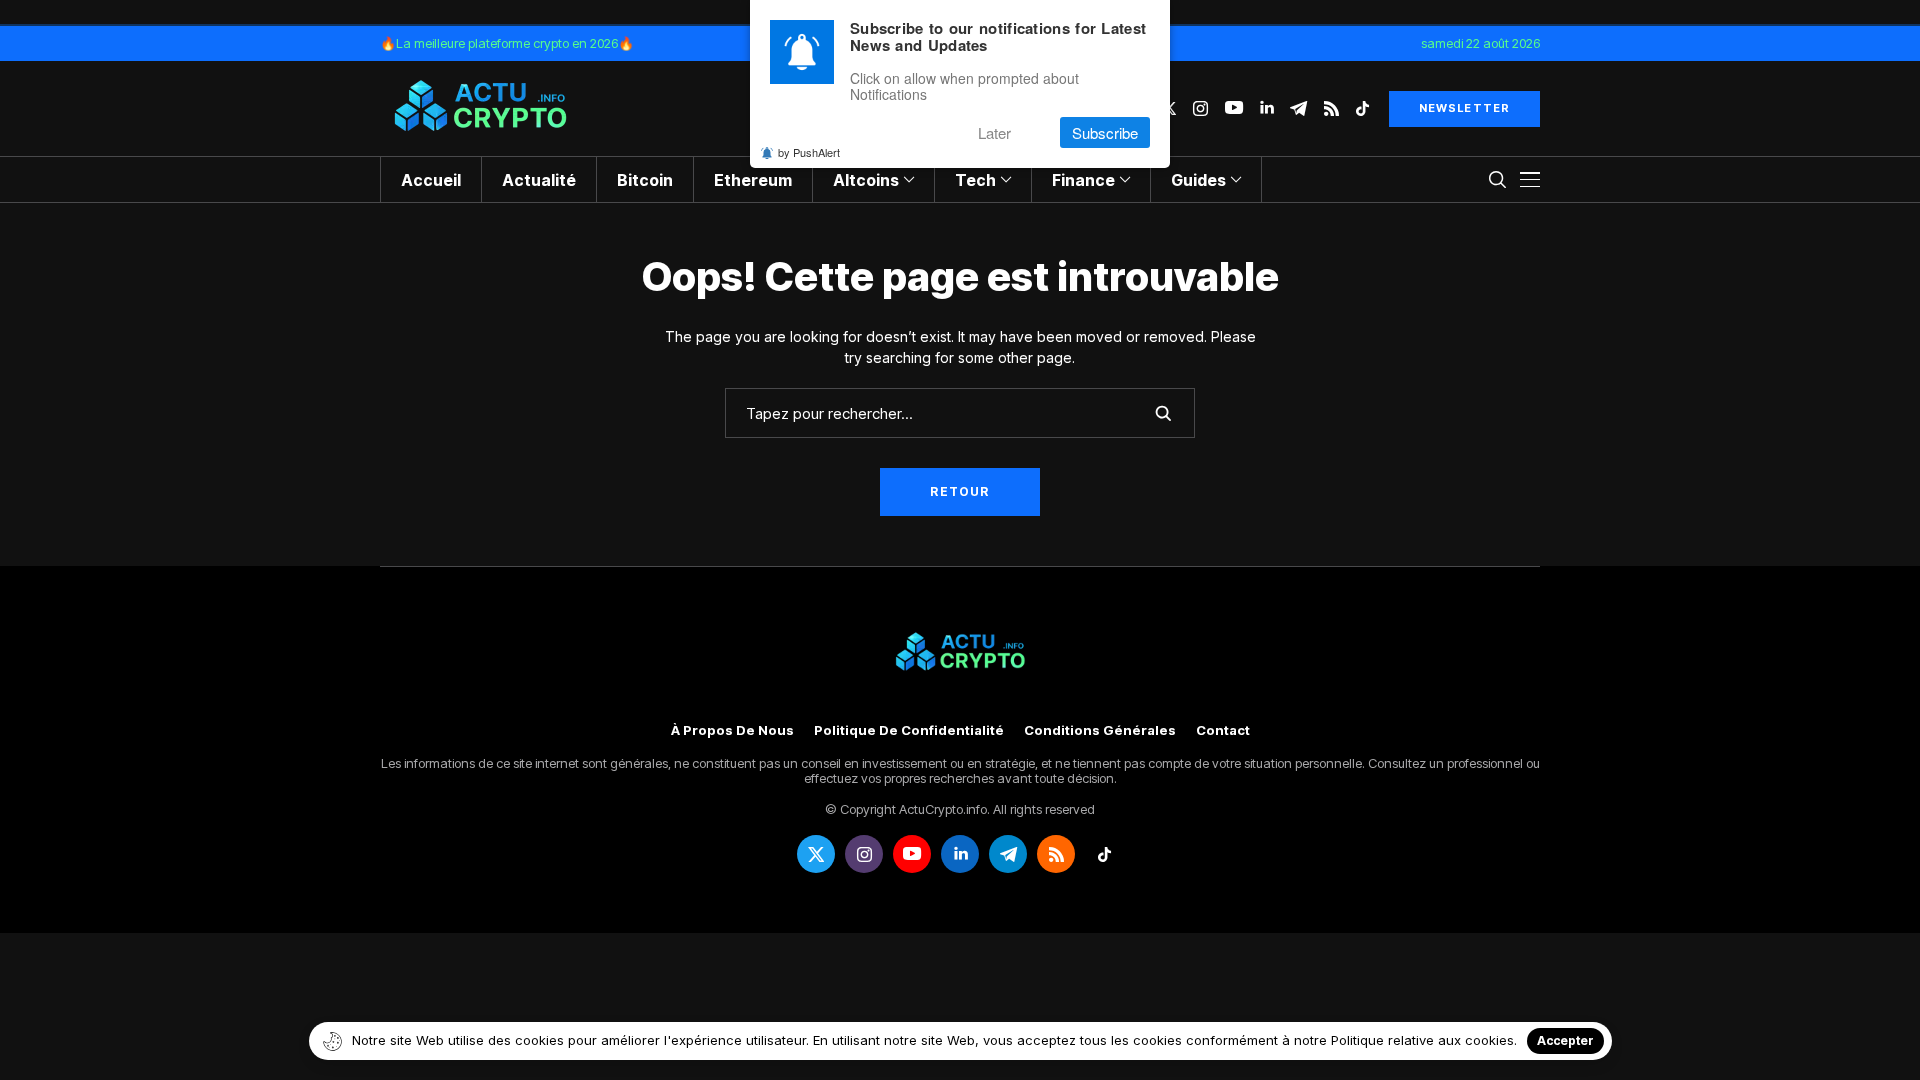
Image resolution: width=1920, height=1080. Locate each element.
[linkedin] (1266, 108)
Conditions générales (1100, 730)
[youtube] (1234, 108)
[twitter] (816, 854)
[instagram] (1200, 108)
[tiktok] (1362, 108)
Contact (1223, 730)
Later (994, 132)
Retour (959, 491)
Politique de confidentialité (909, 730)
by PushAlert (809, 152)
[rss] (1331, 108)
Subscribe (1105, 132)
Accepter (1565, 1040)
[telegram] (1298, 108)
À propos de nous (732, 730)
